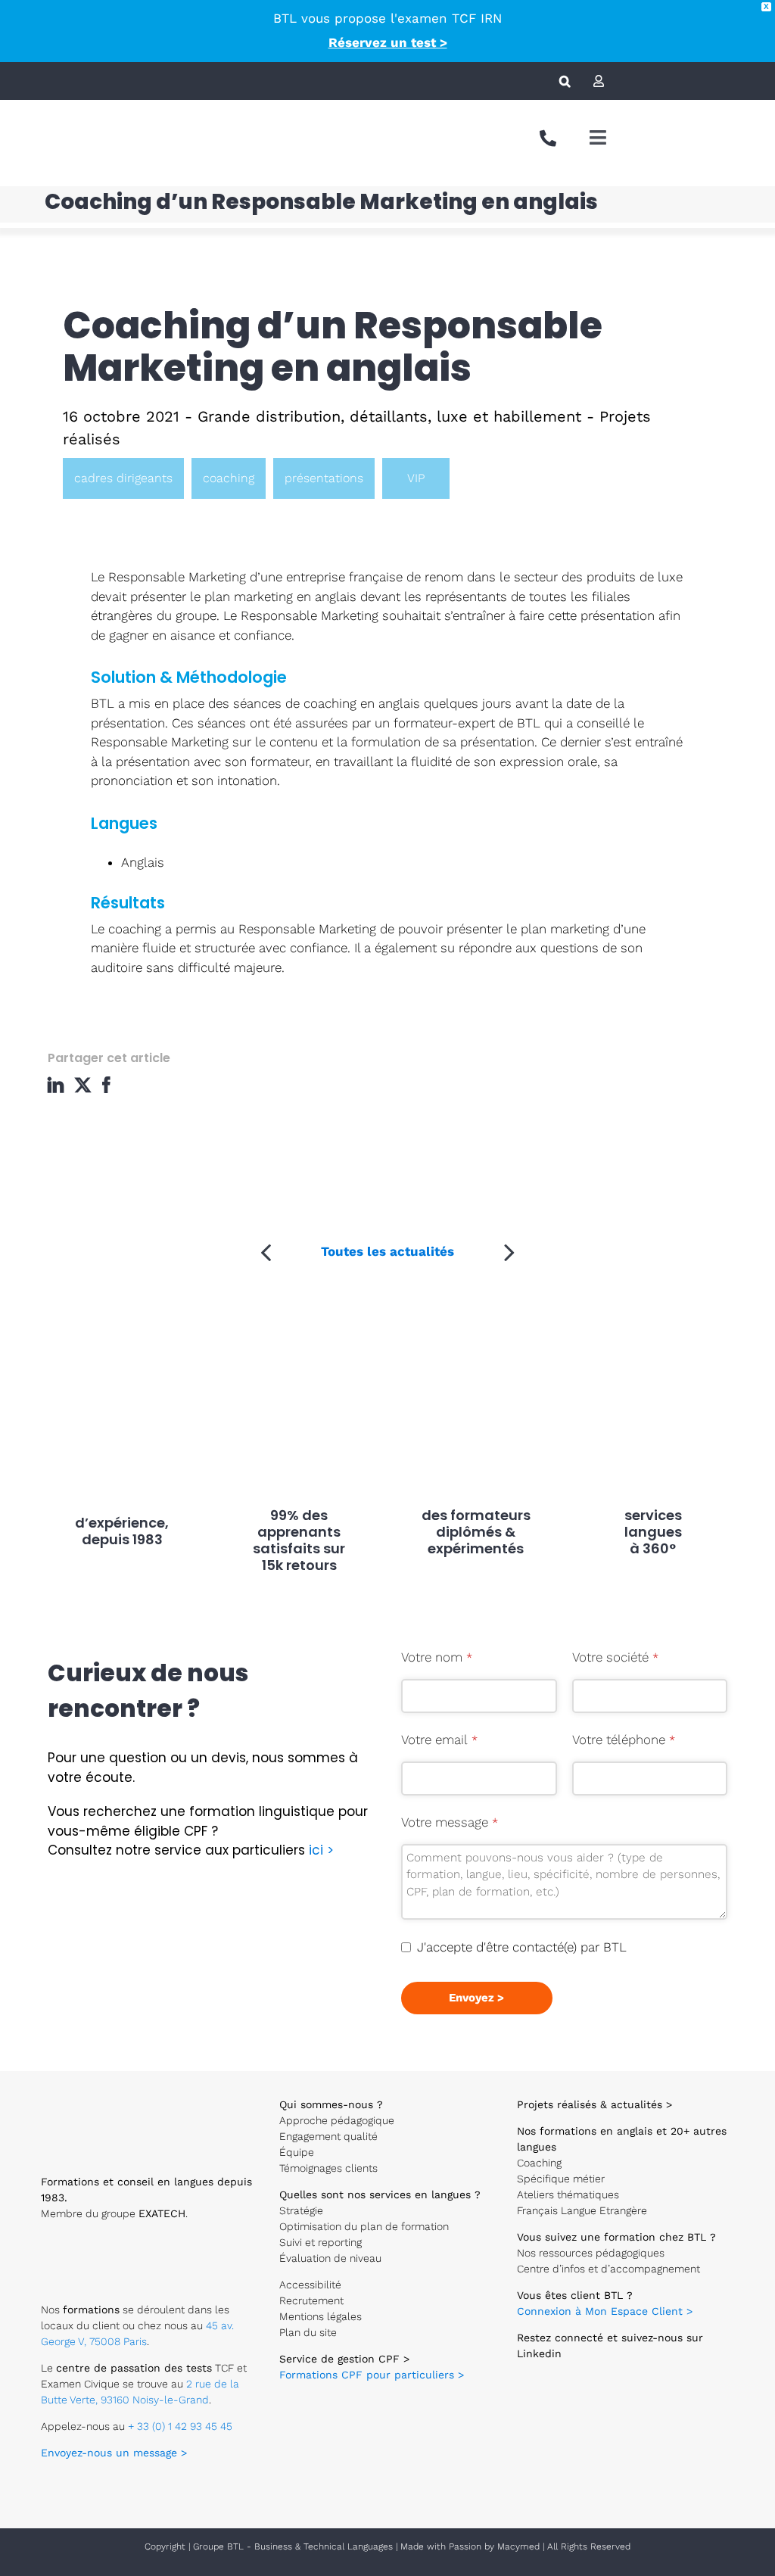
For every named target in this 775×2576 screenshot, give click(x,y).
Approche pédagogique (337, 2120)
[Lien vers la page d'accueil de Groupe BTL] (101, 2094)
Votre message (450, 1822)
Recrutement (311, 2300)
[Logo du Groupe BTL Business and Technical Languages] (50, 121)
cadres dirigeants (123, 478)
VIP (416, 478)
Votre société (615, 1657)
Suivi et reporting (321, 2242)
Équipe (297, 2152)
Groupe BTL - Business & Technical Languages (294, 2546)
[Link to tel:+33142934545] (548, 139)
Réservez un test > (388, 42)
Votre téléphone (624, 1740)
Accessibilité (310, 2285)
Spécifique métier (561, 2179)
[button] (565, 81)
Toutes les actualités (387, 1251)
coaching (229, 478)
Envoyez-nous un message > (114, 2453)
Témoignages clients (328, 2168)
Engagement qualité (328, 2136)
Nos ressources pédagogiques (591, 2253)
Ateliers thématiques (568, 2194)
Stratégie (301, 2210)
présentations (324, 478)
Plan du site (308, 2332)
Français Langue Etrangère (582, 2210)
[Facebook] (110, 1085)
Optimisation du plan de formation (364, 2226)
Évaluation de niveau (330, 2258)
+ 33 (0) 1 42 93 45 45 (180, 2426)
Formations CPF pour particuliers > (372, 2375)
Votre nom (437, 1657)
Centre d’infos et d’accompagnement (608, 2269)
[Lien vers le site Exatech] (89, 2245)
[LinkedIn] (59, 1085)
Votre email (439, 1740)
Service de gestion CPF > (344, 2359)
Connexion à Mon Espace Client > (605, 2311)
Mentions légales (321, 2316)
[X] (85, 1085)
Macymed (518, 2546)
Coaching (539, 2163)
